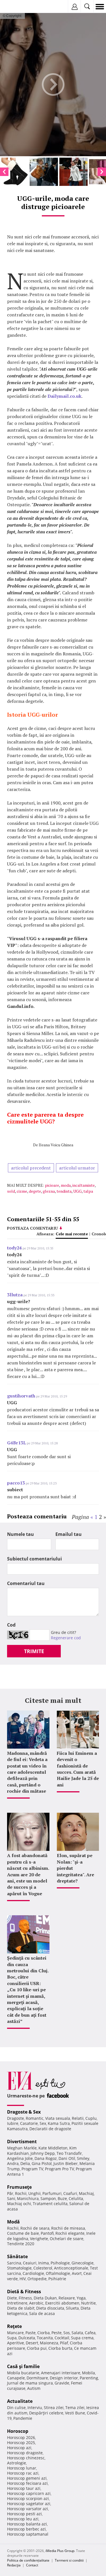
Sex (43, 2123)
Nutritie (88, 2303)
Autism (34, 2388)
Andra (13, 2163)
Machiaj (86, 2193)
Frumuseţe (19, 2187)
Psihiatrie (57, 2279)
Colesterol (43, 2268)
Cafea (90, 2333)
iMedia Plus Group (60, 2551)
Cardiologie (33, 2273)
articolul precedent (31, 1168)
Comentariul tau (26, 1583)
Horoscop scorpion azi (28, 2498)
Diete (12, 2298)
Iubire (13, 2123)
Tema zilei (75, 2407)
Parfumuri (52, 2193)
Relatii (78, 2118)
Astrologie (17, 2463)
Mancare (15, 2333)
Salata (77, 2333)
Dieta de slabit (21, 2308)
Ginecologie (83, 2263)
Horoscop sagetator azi (29, 2504)
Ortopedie (37, 2279)
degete (35, 1191)
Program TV (32, 2169)
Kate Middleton (53, 2148)
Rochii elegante (70, 2233)
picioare (52, 1185)
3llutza (15, 1295)
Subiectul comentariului (34, 1559)
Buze (62, 2198)
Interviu (35, 2407)
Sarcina (14, 2263)
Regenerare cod (66, 1638)
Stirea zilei (54, 2407)
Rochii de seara (35, 2228)
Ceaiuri (30, 2263)
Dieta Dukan (45, 2298)
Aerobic (36, 2303)
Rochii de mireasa (68, 2228)
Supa (12, 2338)
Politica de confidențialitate (28, 2560)
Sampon (48, 2198)
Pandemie (23, 2418)
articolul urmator (77, 1168)
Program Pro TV (60, 2169)
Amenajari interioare (61, 2373)
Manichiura (28, 2198)
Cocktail (62, 2338)
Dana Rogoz (46, 2158)
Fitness (25, 2298)
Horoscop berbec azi (26, 2529)
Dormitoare (37, 2378)
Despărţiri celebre (46, 2413)
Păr (10, 2193)
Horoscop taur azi (24, 2488)
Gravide (62, 2383)
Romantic (35, 2118)
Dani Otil (67, 2158)
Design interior (64, 2378)
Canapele (16, 2378)
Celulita (76, 2198)
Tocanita (45, 2338)
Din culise (16, 2407)
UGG (77, 1191)
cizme (22, 1191)
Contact (32, 2565)
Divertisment (22, 2142)
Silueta (72, 2308)
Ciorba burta (60, 2348)
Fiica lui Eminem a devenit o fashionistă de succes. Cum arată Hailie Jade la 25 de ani (78, 1769)
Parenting (89, 2378)
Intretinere (17, 2303)
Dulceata (27, 2338)
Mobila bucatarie (23, 2373)
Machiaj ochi (19, 2204)
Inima (44, 2263)
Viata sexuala (58, 2118)
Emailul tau (69, 1534)
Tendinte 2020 (21, 2244)
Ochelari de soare (67, 2239)
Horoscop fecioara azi (27, 2483)
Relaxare (67, 2298)
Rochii (21, 2193)
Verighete (39, 2239)
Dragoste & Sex (24, 2112)
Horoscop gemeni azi (27, 2478)
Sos (67, 2333)
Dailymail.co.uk (64, 396)
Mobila (88, 2373)
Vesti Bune (75, 2413)
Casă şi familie (23, 2366)
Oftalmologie (58, 2273)
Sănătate (17, 2257)
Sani (11, 2198)
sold (11, 1191)
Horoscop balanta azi (27, 2524)
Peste (57, 2333)
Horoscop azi (19, 2448)
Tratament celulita (50, 2204)
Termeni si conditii (69, 2560)
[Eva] (18, 7)
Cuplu (91, 2118)
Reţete (14, 2326)
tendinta (64, 1191)
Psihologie (60, 2263)
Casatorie (29, 2123)
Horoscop (18, 2431)
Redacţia (14, 2565)
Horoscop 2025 (21, 2443)
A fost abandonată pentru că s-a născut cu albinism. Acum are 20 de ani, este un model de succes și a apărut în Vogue (28, 1874)
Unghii (34, 2193)
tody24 (14, 1248)
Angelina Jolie (20, 2158)
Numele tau (20, 1534)
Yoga (81, 2298)
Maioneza (49, 2343)
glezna (49, 1191)
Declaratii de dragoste (50, 2129)
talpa (88, 1191)
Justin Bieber (66, 2163)
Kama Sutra (59, 2123)
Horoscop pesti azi (24, 2514)
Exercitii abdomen (62, 2303)
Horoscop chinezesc (26, 2458)
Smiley (83, 2158)
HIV (23, 2279)
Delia (25, 2163)
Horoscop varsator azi (28, 2509)
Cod (11, 1625)
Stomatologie (19, 2268)
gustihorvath (21, 1396)
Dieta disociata (50, 2308)
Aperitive (16, 2343)
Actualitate (20, 2401)
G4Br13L (17, 1443)
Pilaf (64, 2343)
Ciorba (44, 2333)
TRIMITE (34, 1651)
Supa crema (82, 2338)
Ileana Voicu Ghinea (56, 1145)
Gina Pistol (42, 2163)
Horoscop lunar (22, 2468)
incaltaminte (84, 1185)
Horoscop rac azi (23, 2473)
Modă (13, 2222)
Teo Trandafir (69, 2153)
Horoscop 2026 (21, 2437)
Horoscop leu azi (23, 2519)
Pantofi (47, 2233)
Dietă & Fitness (24, 2292)
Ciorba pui (37, 2348)
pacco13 (16, 1483)
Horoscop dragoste (25, 2453)
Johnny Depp (43, 2153)
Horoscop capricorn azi (29, 2493)
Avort (77, 2273)
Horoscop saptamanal (28, 2534)
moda (66, 1185)
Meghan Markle (22, 2148)
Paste (31, 2333)
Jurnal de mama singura (30, 2383)
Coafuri (70, 2193)
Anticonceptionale (71, 2268)
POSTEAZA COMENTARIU (33, 1228)
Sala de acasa (42, 2313)
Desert (32, 2343)
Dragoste (16, 2118)
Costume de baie (23, 2233)
